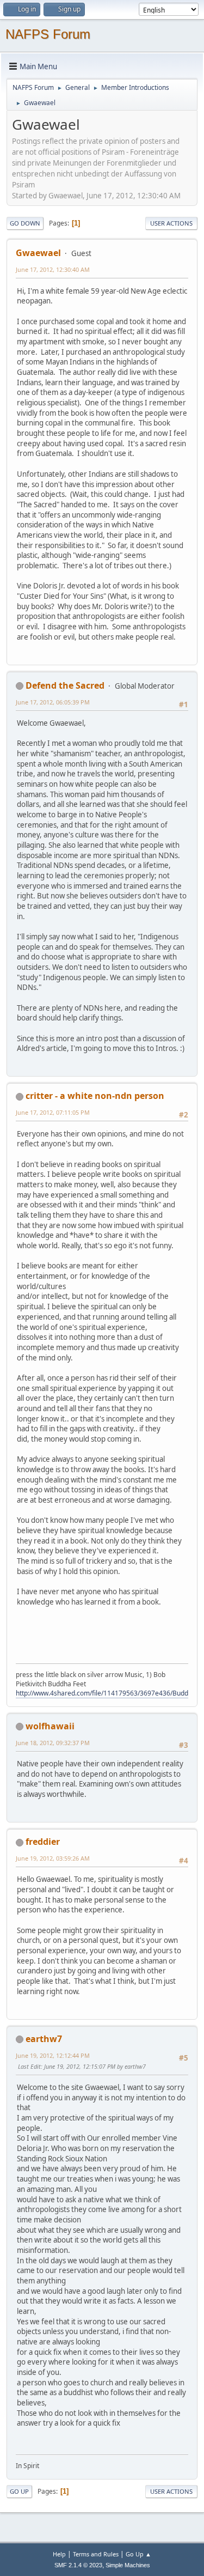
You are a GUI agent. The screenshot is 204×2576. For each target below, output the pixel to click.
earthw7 (44, 2039)
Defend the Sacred (65, 685)
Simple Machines (128, 2565)
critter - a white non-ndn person (95, 1096)
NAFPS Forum (48, 34)
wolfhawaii (50, 1726)
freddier (43, 1842)
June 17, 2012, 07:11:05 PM (53, 1112)
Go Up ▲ (138, 2554)
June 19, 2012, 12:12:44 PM (53, 2055)
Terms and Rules (96, 2554)
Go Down (25, 223)
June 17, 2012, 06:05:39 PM (53, 702)
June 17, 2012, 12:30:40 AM (53, 269)
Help (59, 2554)
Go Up (19, 2491)
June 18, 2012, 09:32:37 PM (53, 1743)
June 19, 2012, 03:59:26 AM (53, 1858)
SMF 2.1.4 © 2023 (78, 2565)
